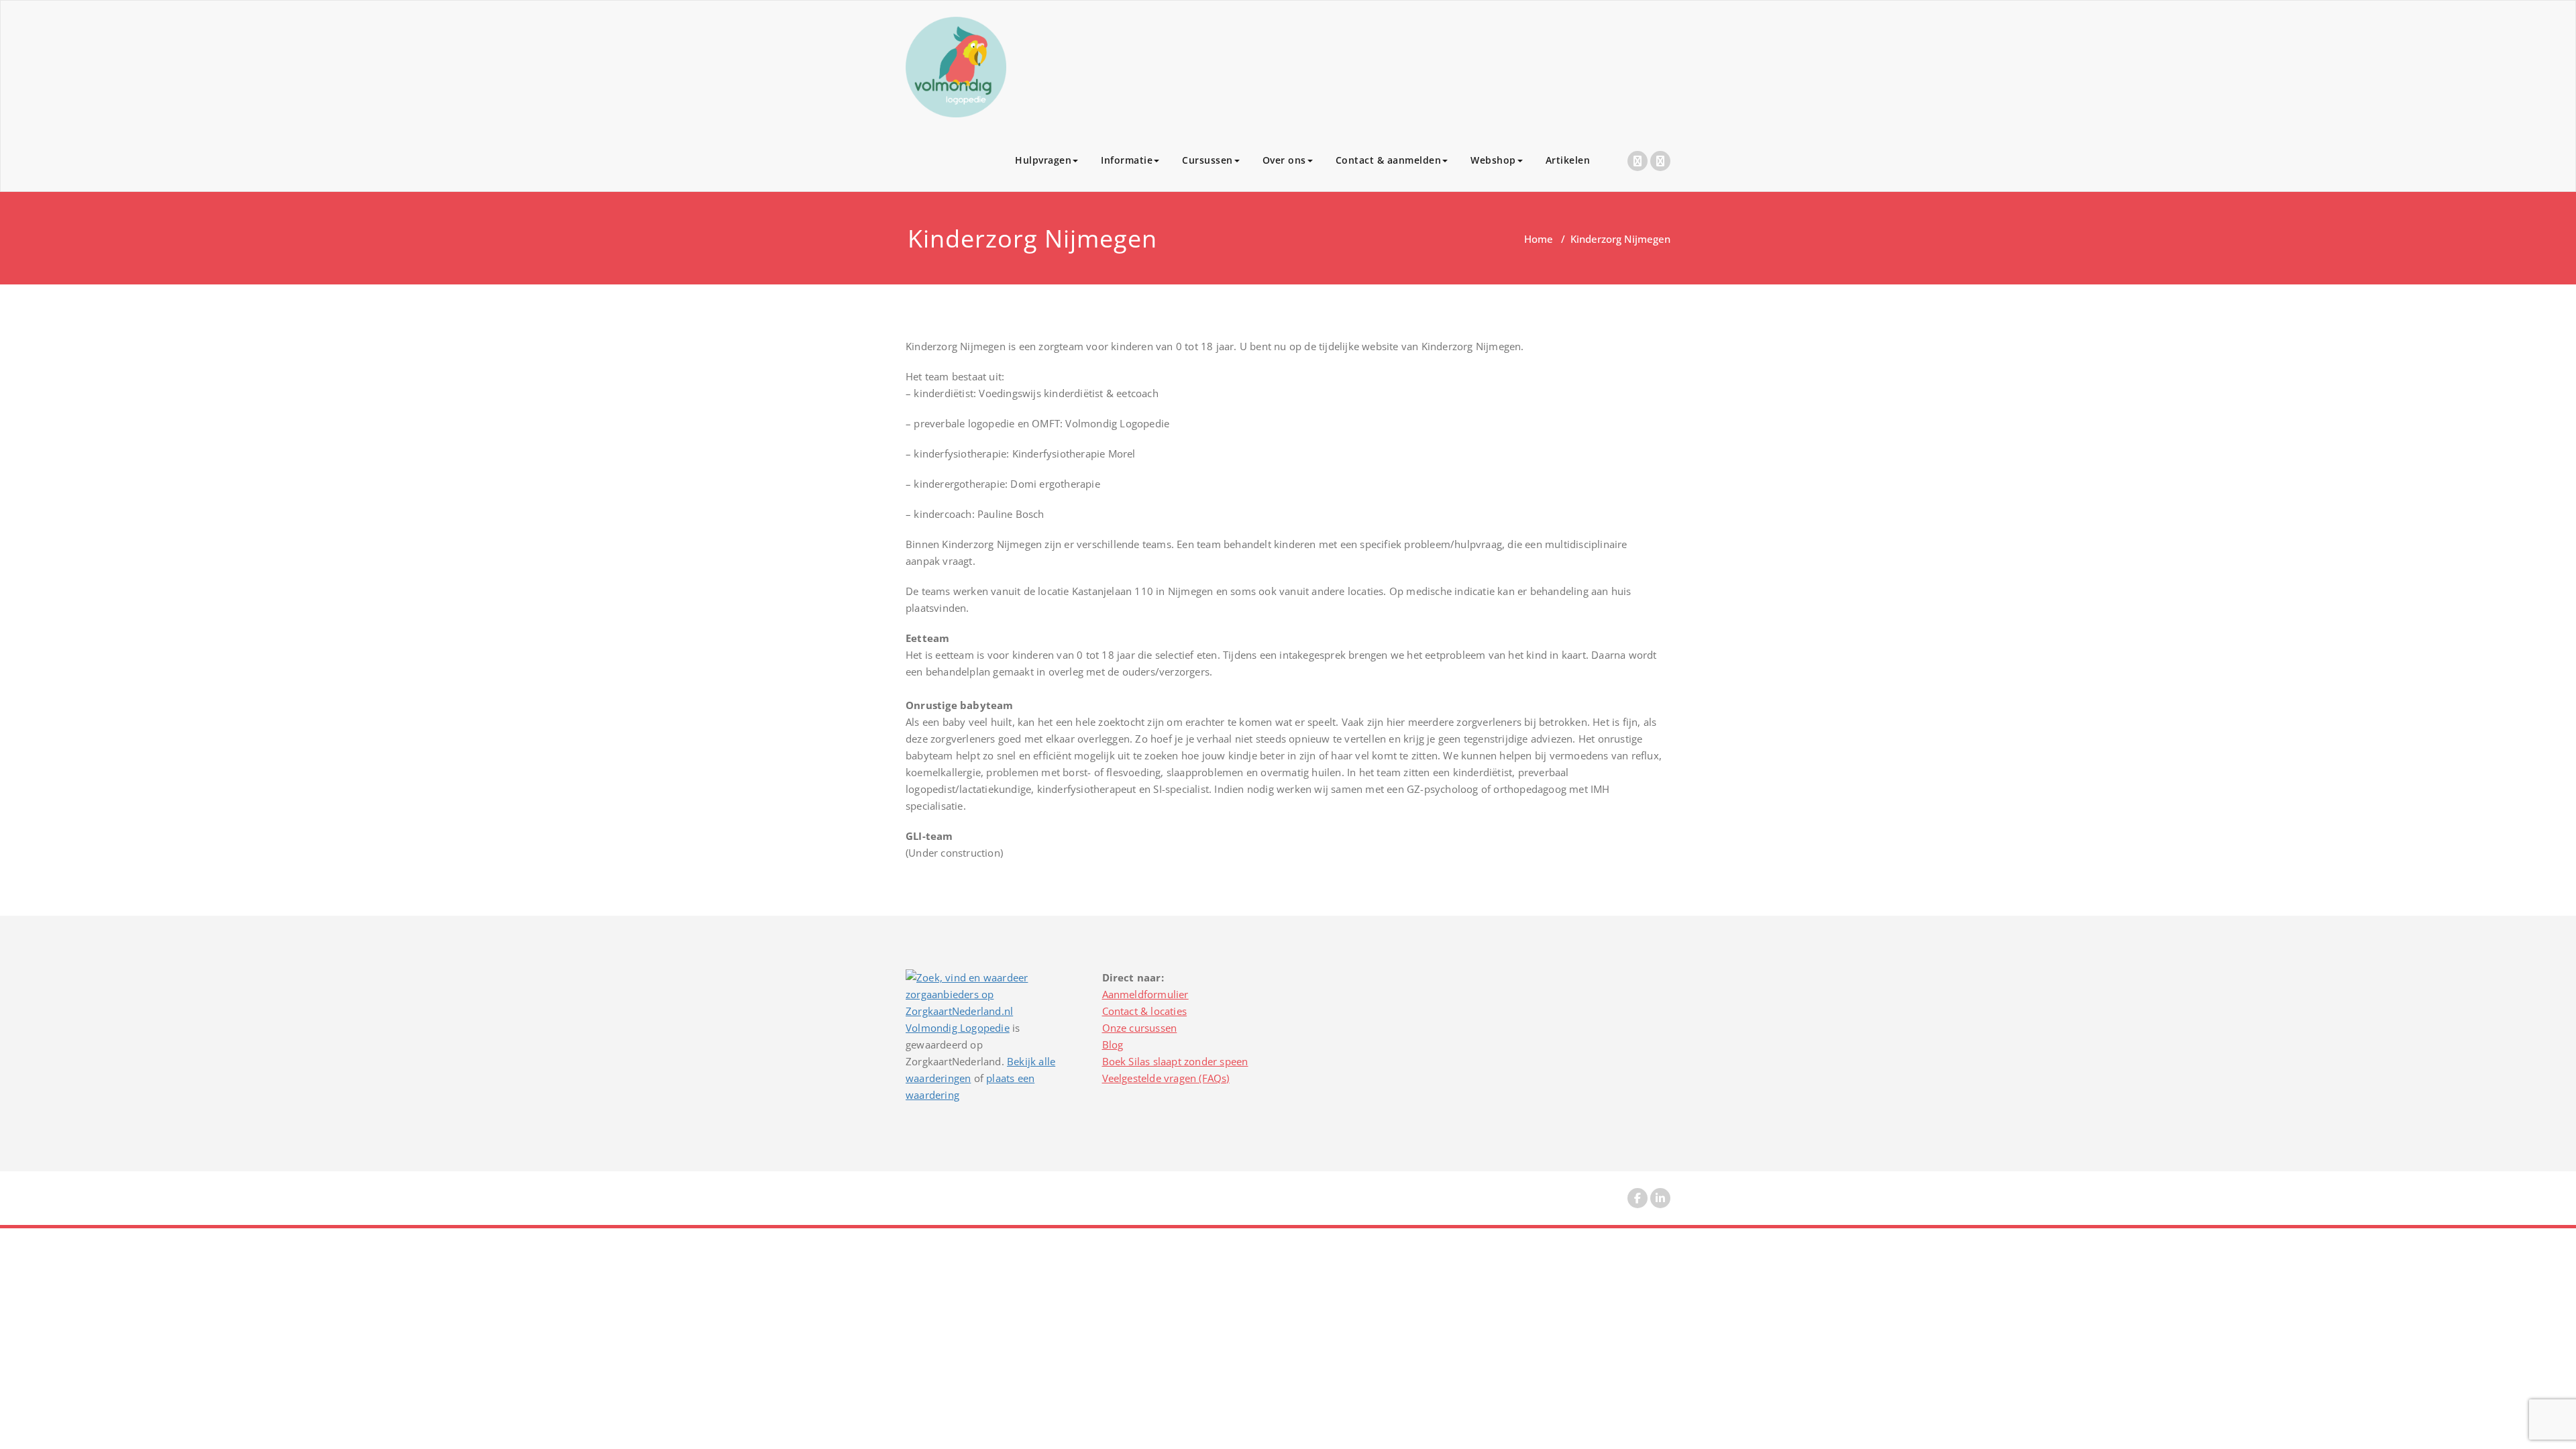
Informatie (1127, 160)
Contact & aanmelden (1389, 160)
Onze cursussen (1140, 1028)
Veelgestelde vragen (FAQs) (1166, 1078)
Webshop (1493, 160)
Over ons (1284, 160)
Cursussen (1207, 160)
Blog (1113, 1044)
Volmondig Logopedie (958, 1028)
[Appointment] (956, 67)
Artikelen (1568, 160)
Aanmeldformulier (1145, 994)
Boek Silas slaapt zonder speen (1175, 1061)
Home (1539, 239)
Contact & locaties (1145, 1011)
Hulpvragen (1043, 160)
